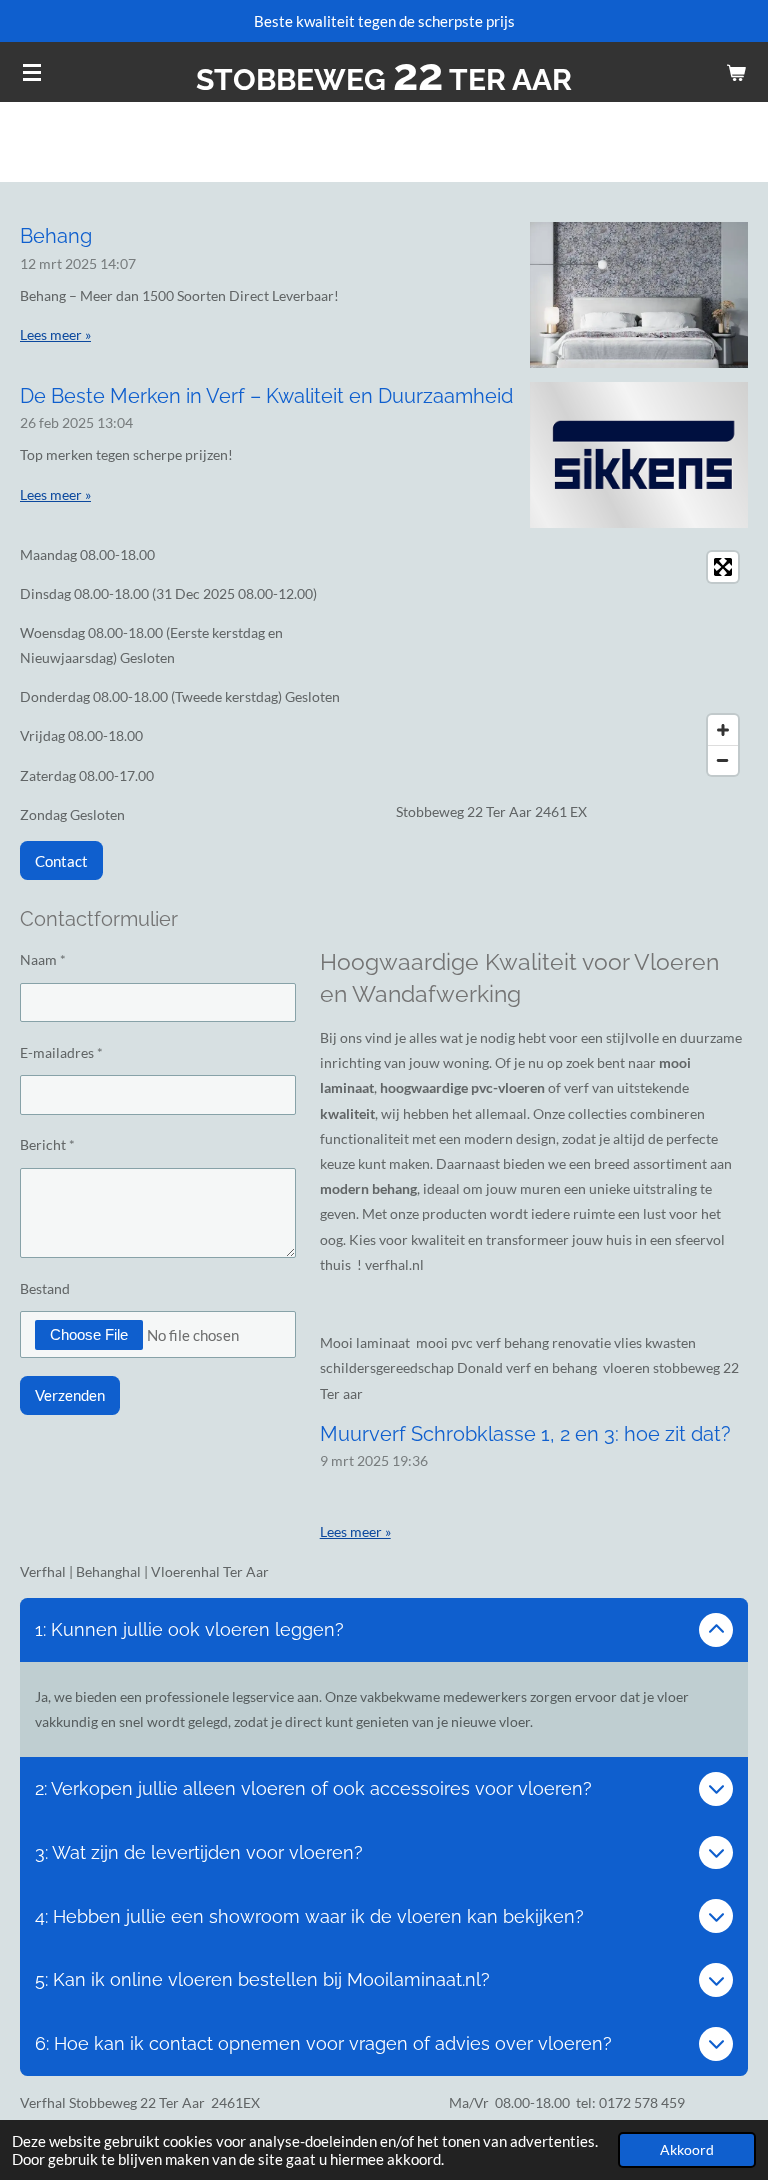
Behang (56, 236)
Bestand (45, 1288)
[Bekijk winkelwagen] (736, 72)
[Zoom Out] (723, 760)
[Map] (572, 663)
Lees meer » (55, 334)
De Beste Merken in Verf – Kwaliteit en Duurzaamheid (266, 396)
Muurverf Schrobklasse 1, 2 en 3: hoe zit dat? (525, 1434)
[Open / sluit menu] (32, 72)
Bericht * (47, 1144)
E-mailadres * (61, 1052)
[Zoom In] (723, 730)
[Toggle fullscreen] (723, 567)
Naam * (43, 959)
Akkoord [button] (687, 2150)
